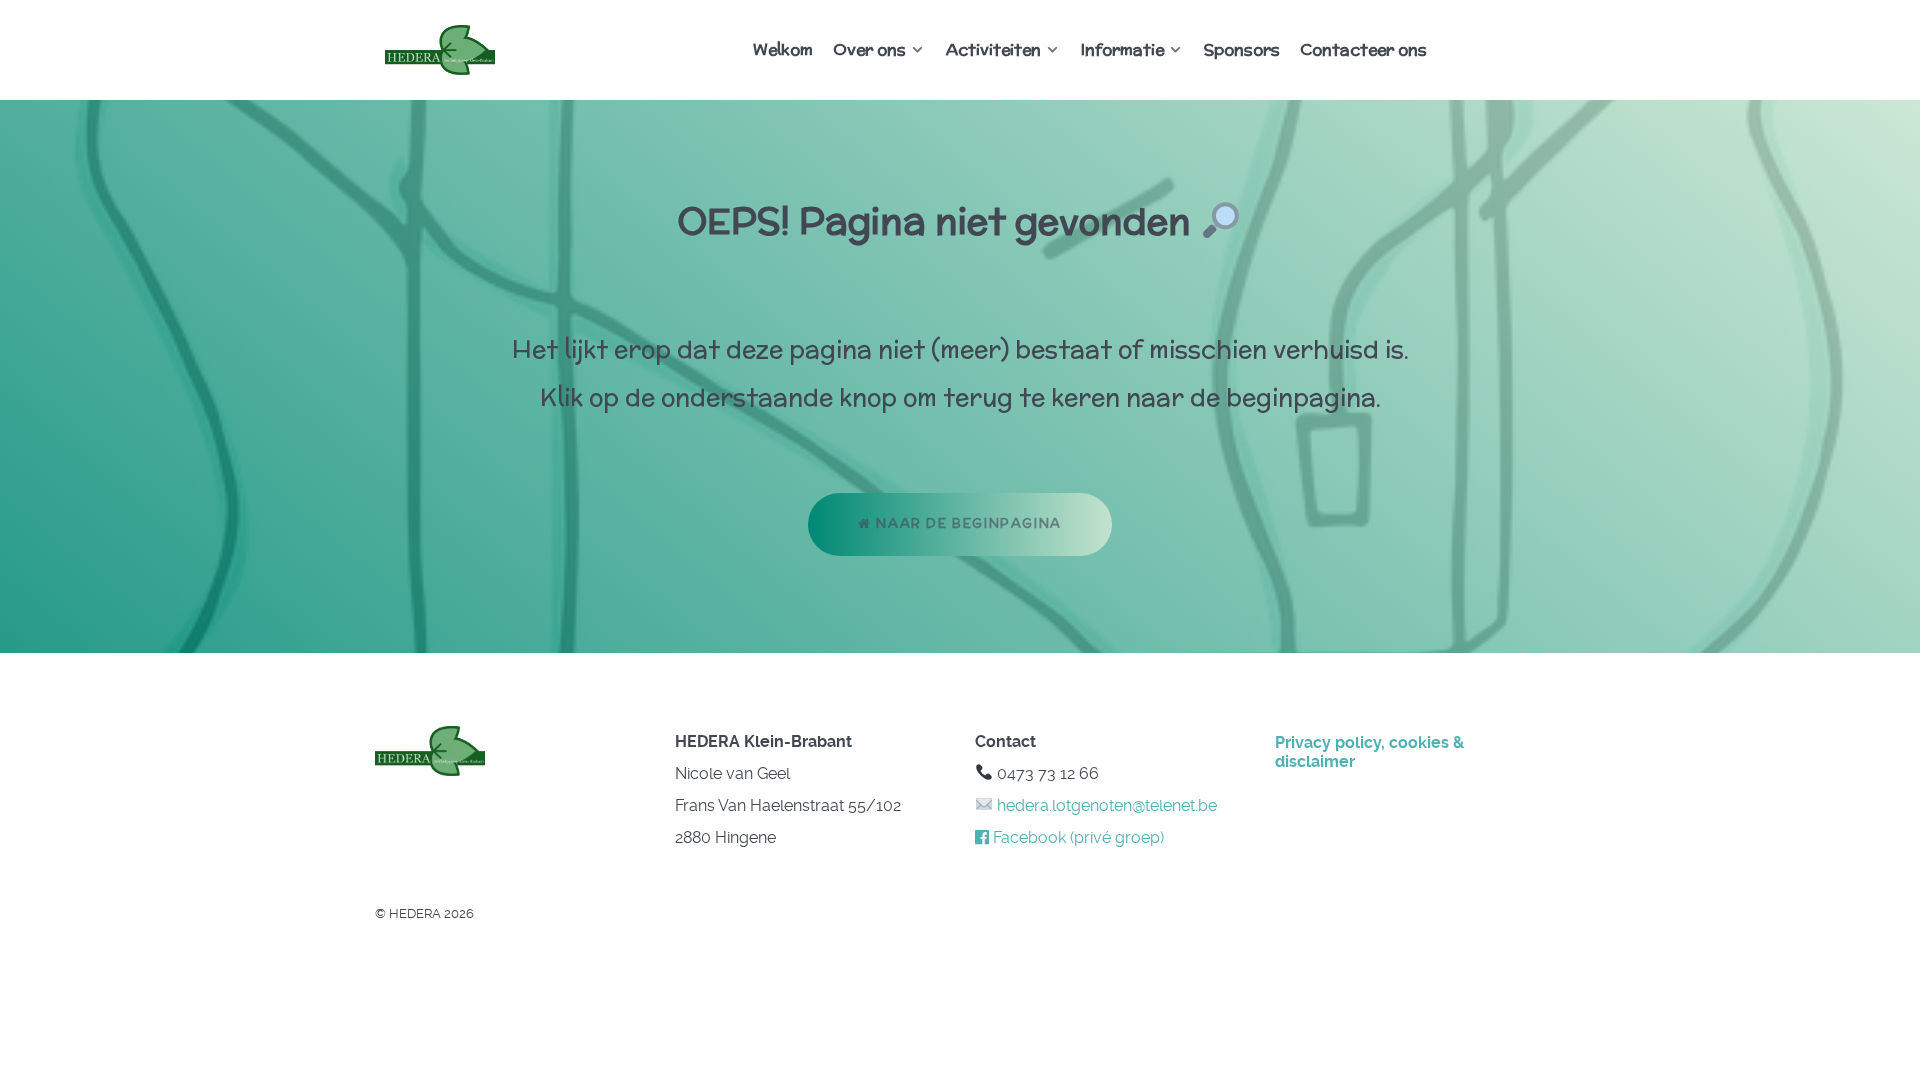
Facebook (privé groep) (1076, 837)
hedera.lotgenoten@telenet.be (1105, 805)
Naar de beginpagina (967, 523)
